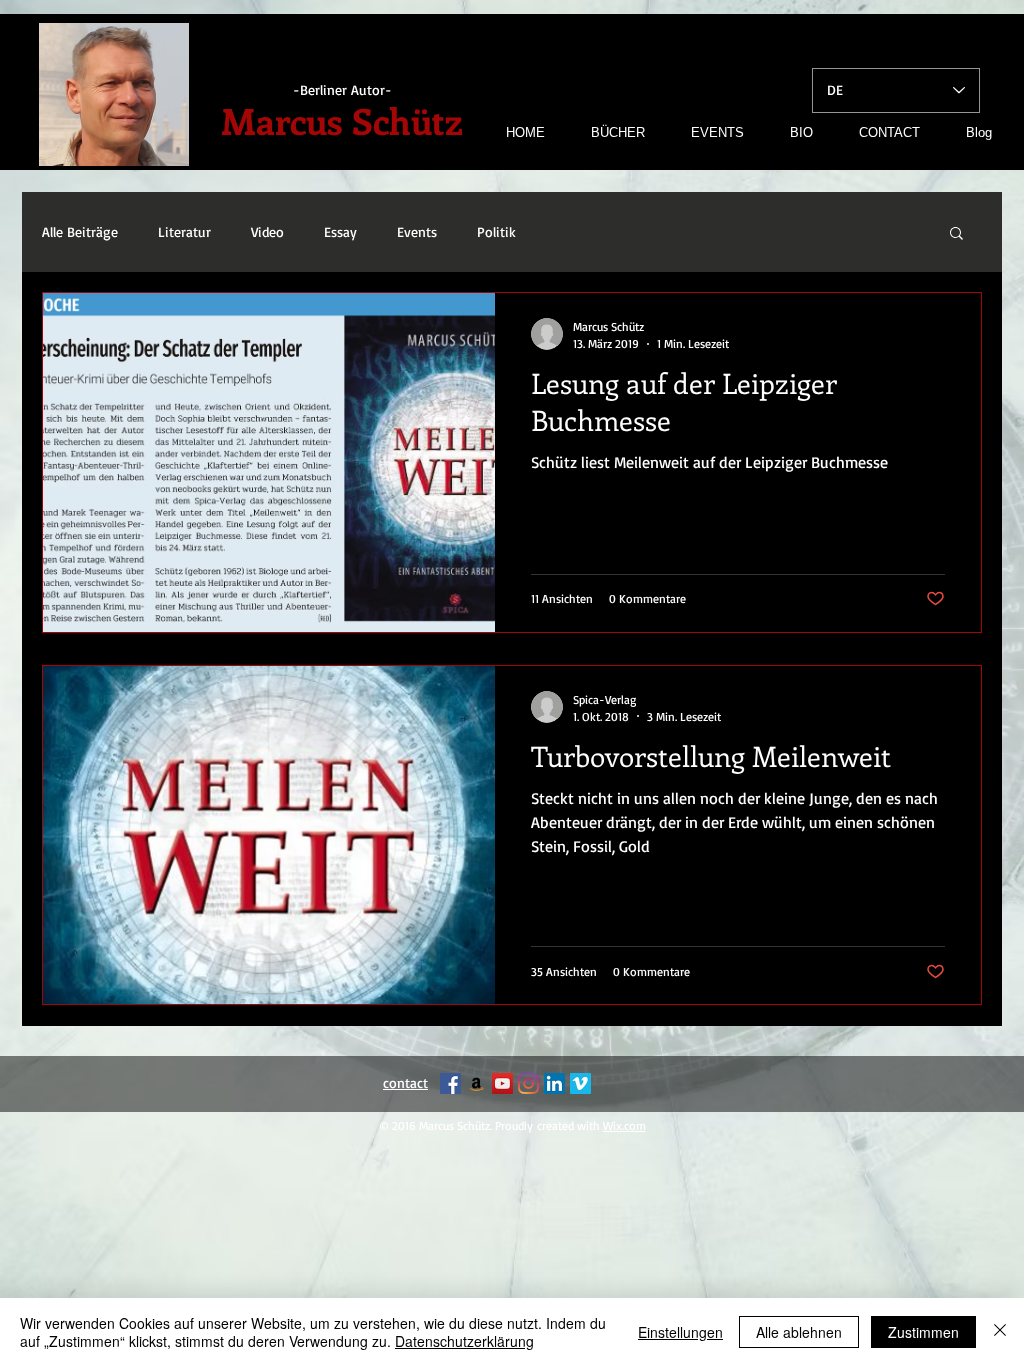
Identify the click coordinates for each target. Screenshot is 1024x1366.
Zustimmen (923, 1332)
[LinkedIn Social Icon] (554, 1083)
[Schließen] (1000, 1332)
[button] (956, 234)
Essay (340, 231)
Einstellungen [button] (680, 1332)
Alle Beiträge (80, 231)
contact (405, 1082)
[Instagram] (528, 1083)
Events (417, 231)
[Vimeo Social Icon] (580, 1083)
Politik (496, 231)
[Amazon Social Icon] (476, 1083)
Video (267, 231)
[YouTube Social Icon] (502, 1083)
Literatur (184, 231)
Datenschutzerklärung (464, 1341)
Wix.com (624, 1125)
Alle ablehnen (799, 1332)
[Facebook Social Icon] (450, 1083)
